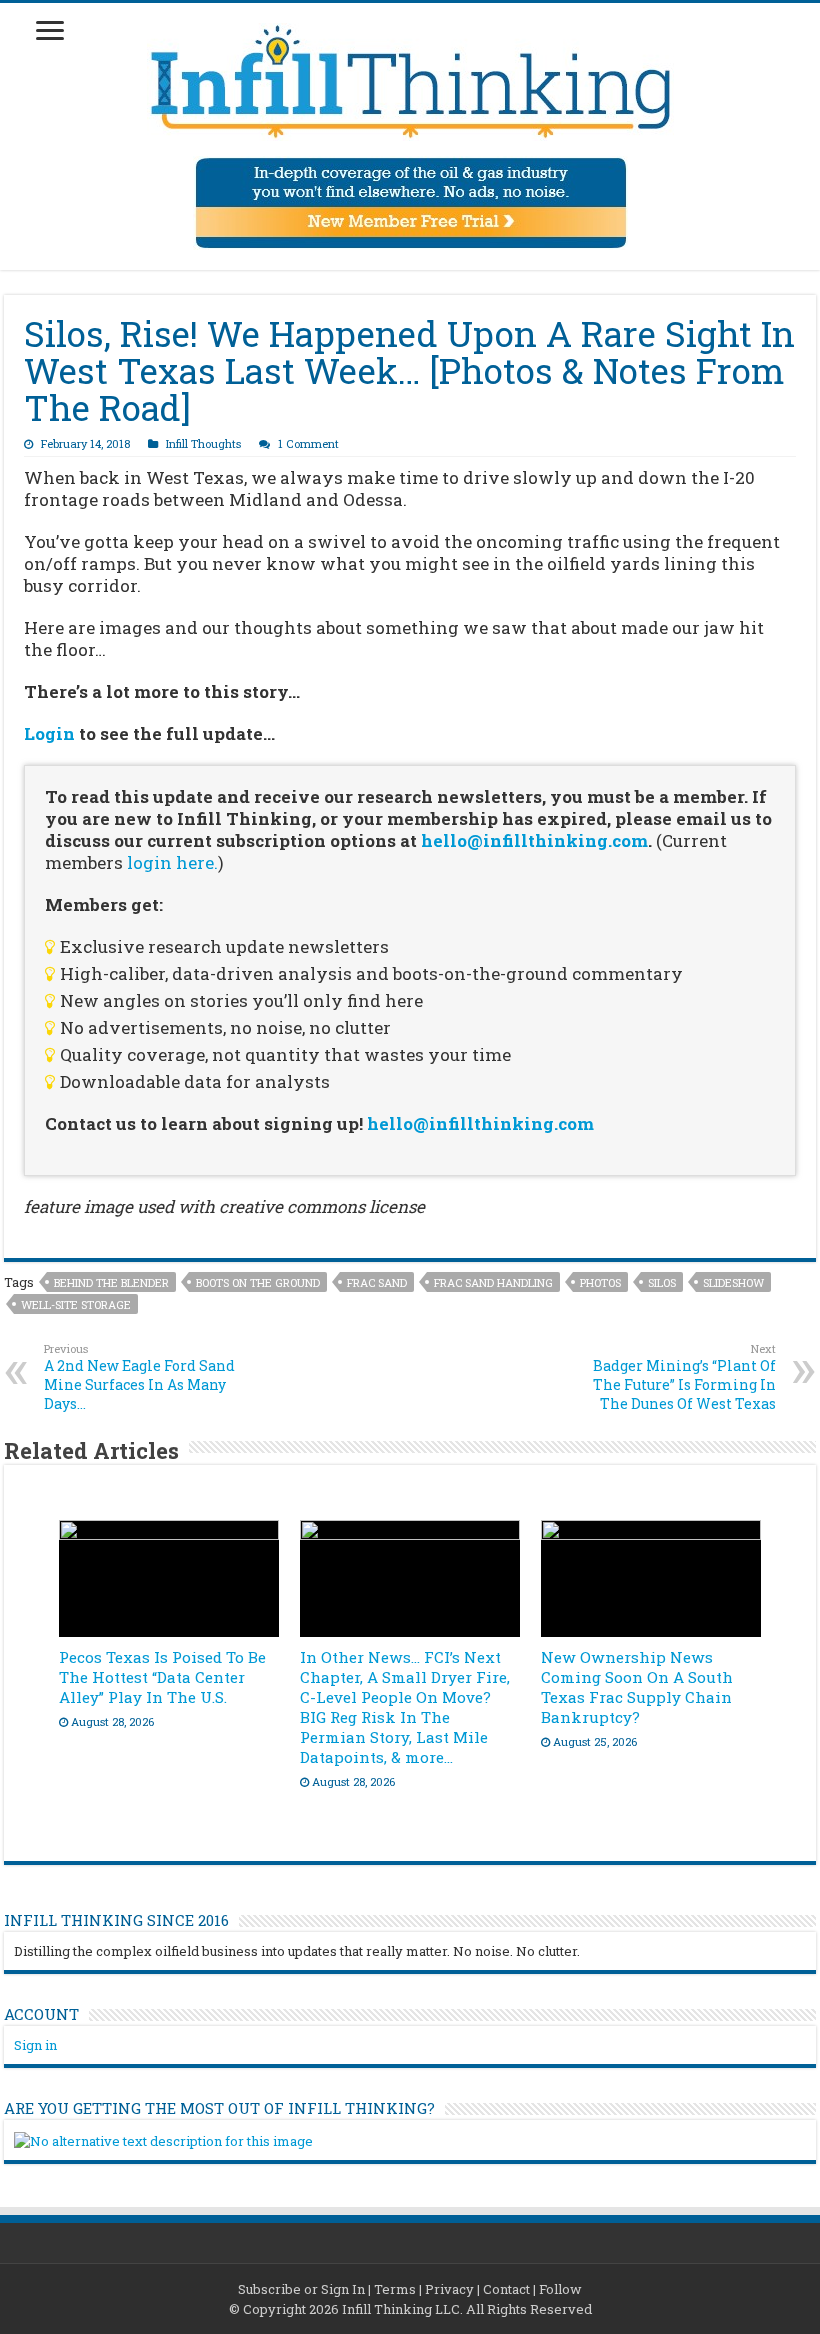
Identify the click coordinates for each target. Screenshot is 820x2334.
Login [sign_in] (49, 733)
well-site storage (76, 1304)
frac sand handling (493, 1282)
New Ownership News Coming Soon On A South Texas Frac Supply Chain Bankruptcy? (637, 1687)
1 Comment (308, 443)
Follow (560, 2289)
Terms (395, 2289)
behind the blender (111, 1282)
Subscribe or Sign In (301, 2289)
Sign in (35, 2045)
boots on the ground (258, 1282)
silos (662, 1282)
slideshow (733, 1282)
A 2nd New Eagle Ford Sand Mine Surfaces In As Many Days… (139, 1377)
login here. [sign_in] (172, 862)
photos (600, 1282)
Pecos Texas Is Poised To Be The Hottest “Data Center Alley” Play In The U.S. (162, 1677)
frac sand (377, 1282)
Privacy (449, 2289)
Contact (506, 2289)
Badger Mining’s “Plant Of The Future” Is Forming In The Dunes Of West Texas (684, 1377)
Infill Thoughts (203, 443)
